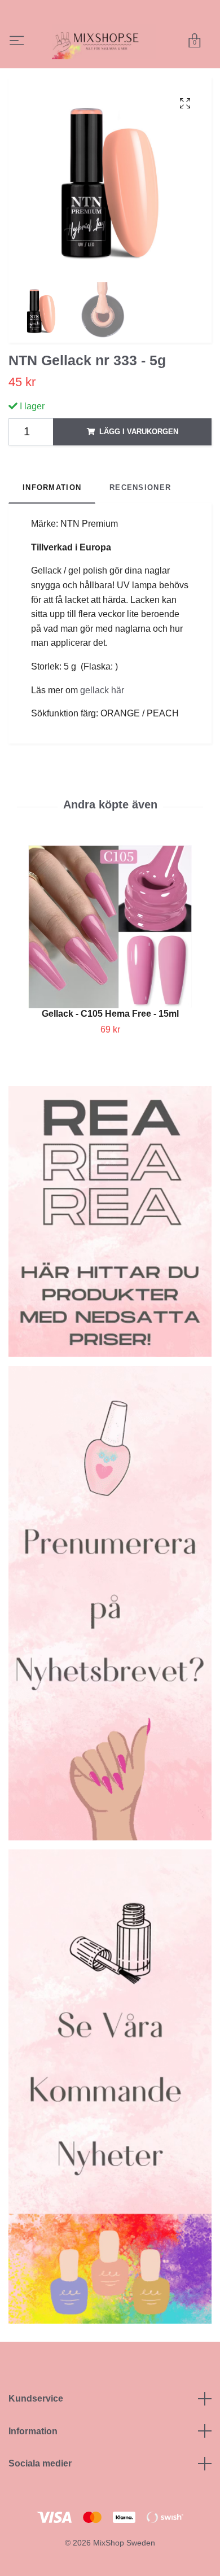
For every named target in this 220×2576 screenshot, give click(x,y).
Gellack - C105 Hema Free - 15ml (110, 1053)
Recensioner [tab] (140, 526)
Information (33, 2470)
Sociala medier (40, 2502)
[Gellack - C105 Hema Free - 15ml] (110, 966)
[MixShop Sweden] (121, 53)
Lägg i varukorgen (139, 470)
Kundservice (36, 2437)
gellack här (102, 729)
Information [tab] (52, 526)
